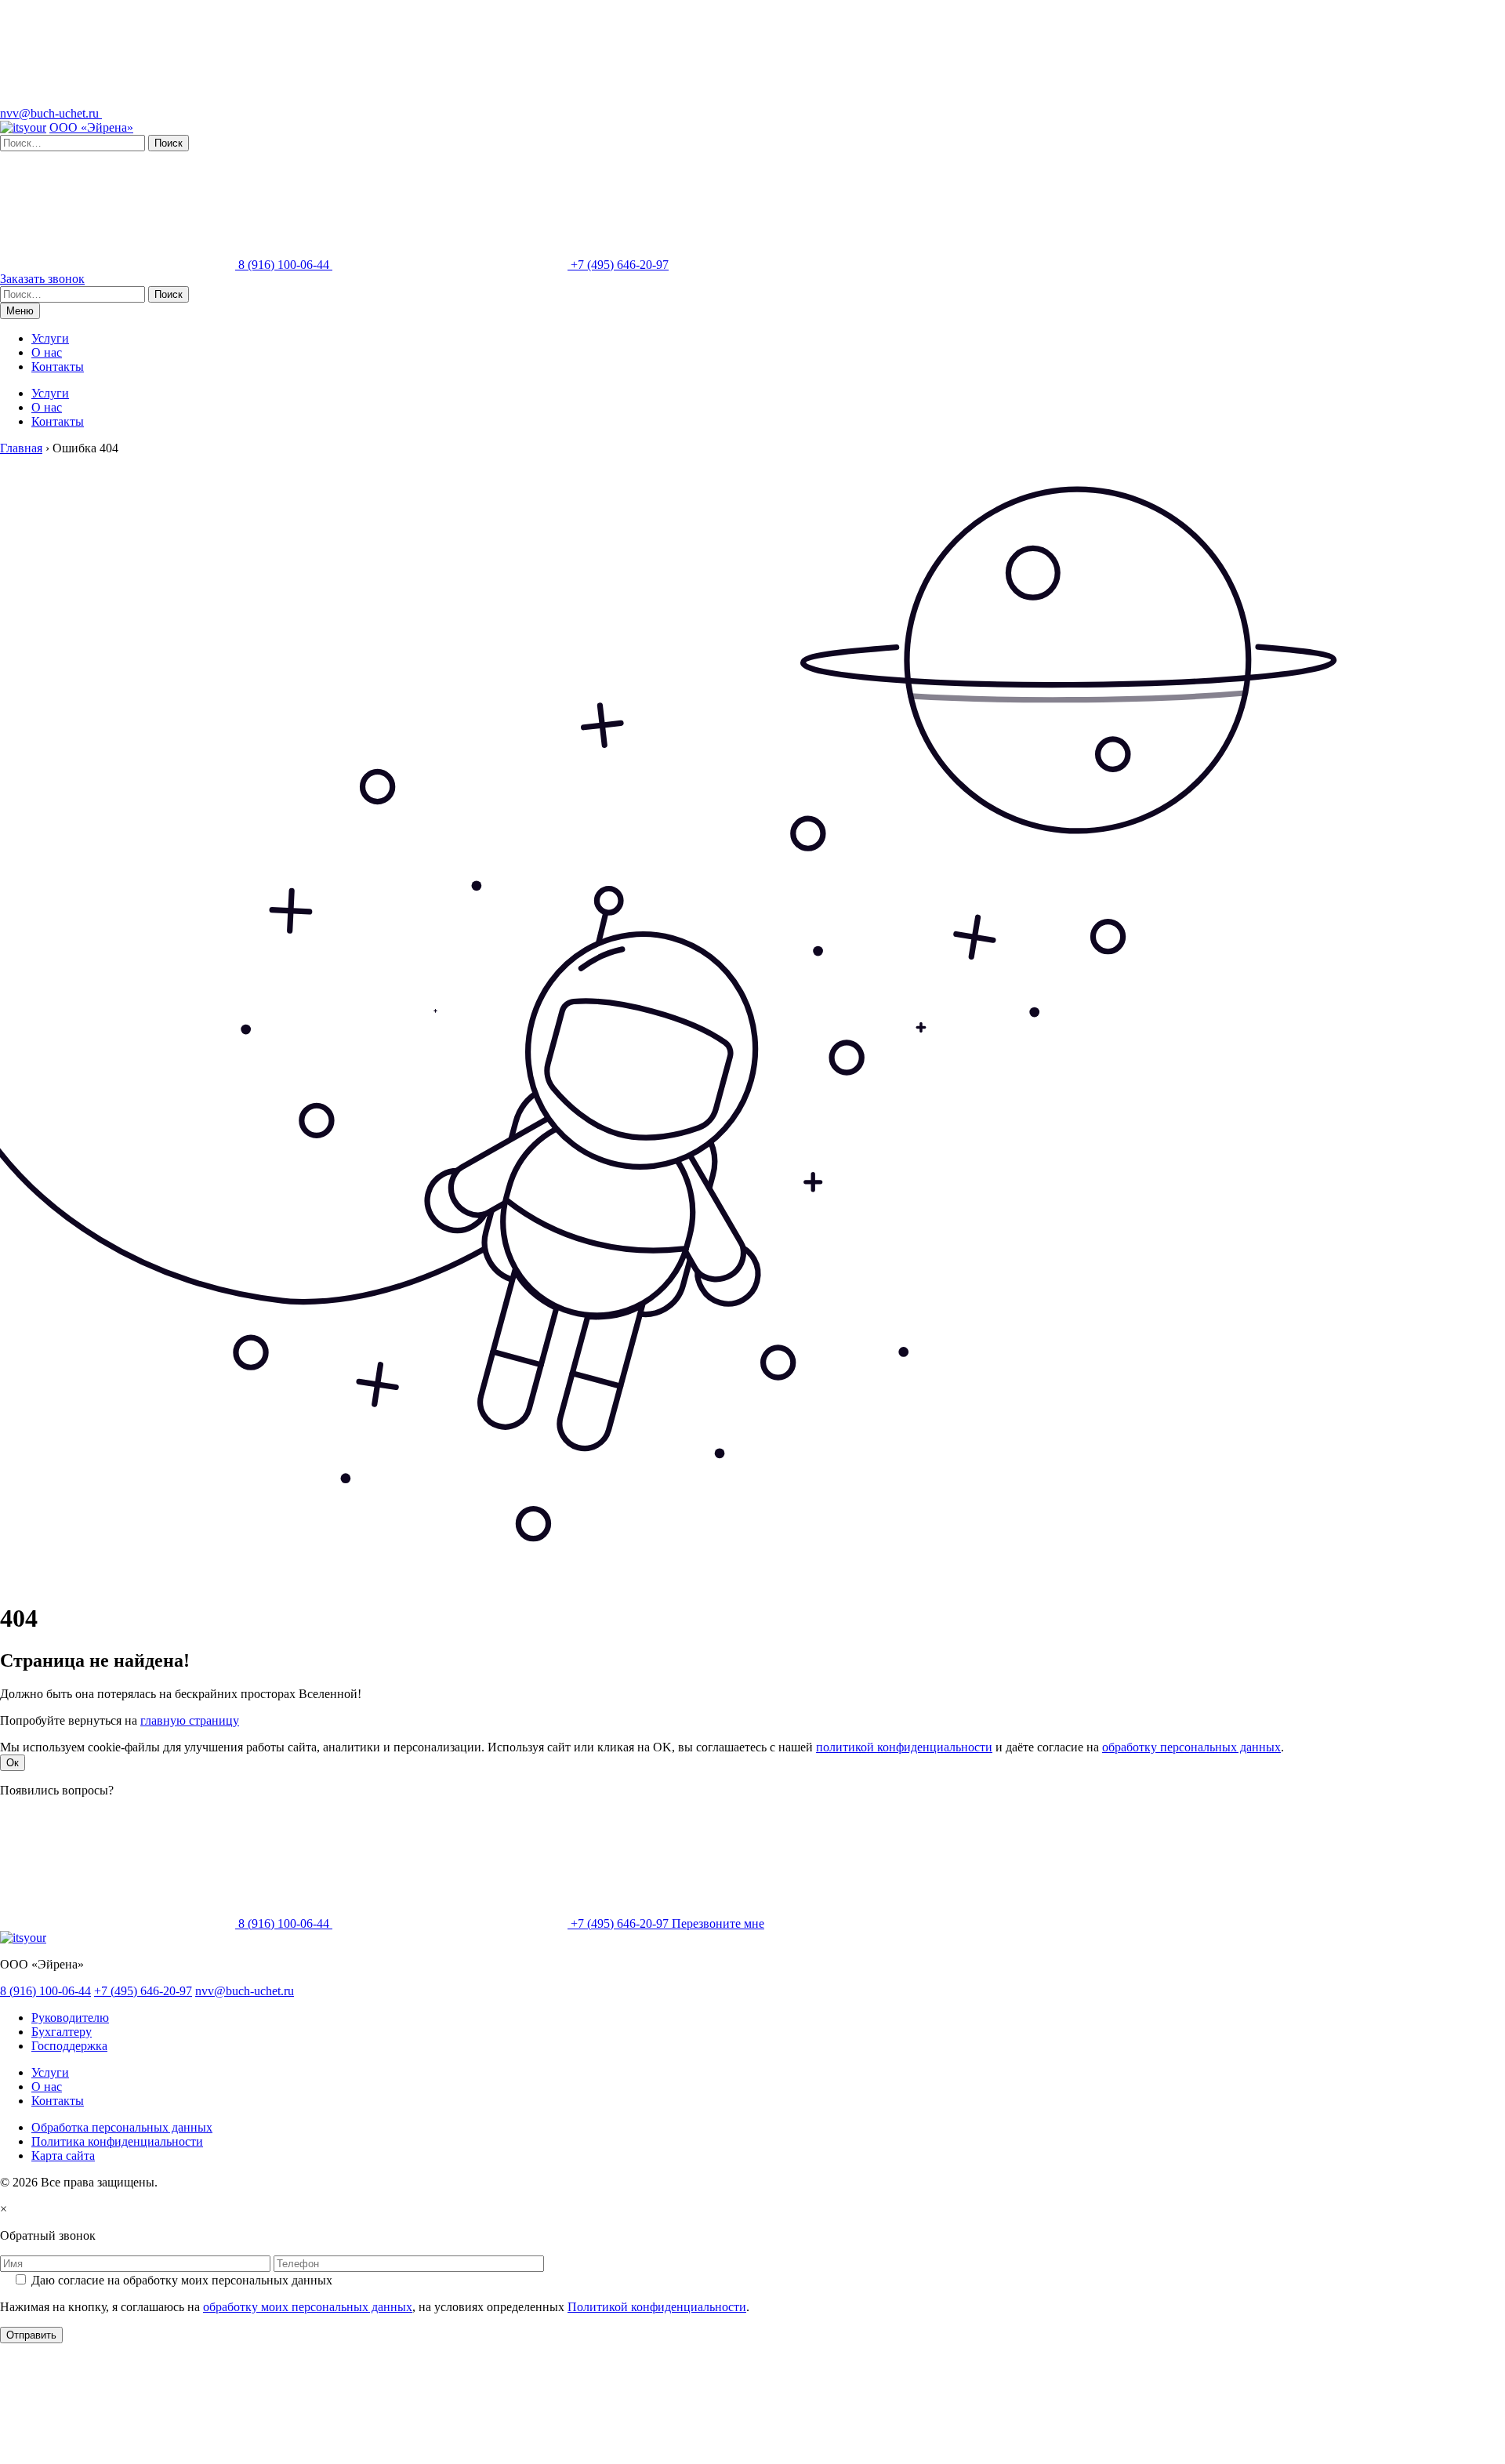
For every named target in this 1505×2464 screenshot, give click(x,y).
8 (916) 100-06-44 (284, 265)
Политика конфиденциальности (117, 2141)
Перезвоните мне (718, 1923)
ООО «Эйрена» (91, 127)
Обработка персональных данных (122, 2127)
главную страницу (190, 1720)
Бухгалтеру (62, 2032)
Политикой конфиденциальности (657, 2307)
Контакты (58, 367)
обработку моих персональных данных (308, 2307)
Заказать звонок (42, 279)
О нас (47, 352)
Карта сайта (63, 2156)
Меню (20, 311)
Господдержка (69, 2046)
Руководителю (70, 2018)
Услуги (50, 338)
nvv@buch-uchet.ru (51, 113)
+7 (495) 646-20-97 (618, 265)
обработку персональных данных (1191, 1747)
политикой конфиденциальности (904, 1747)
